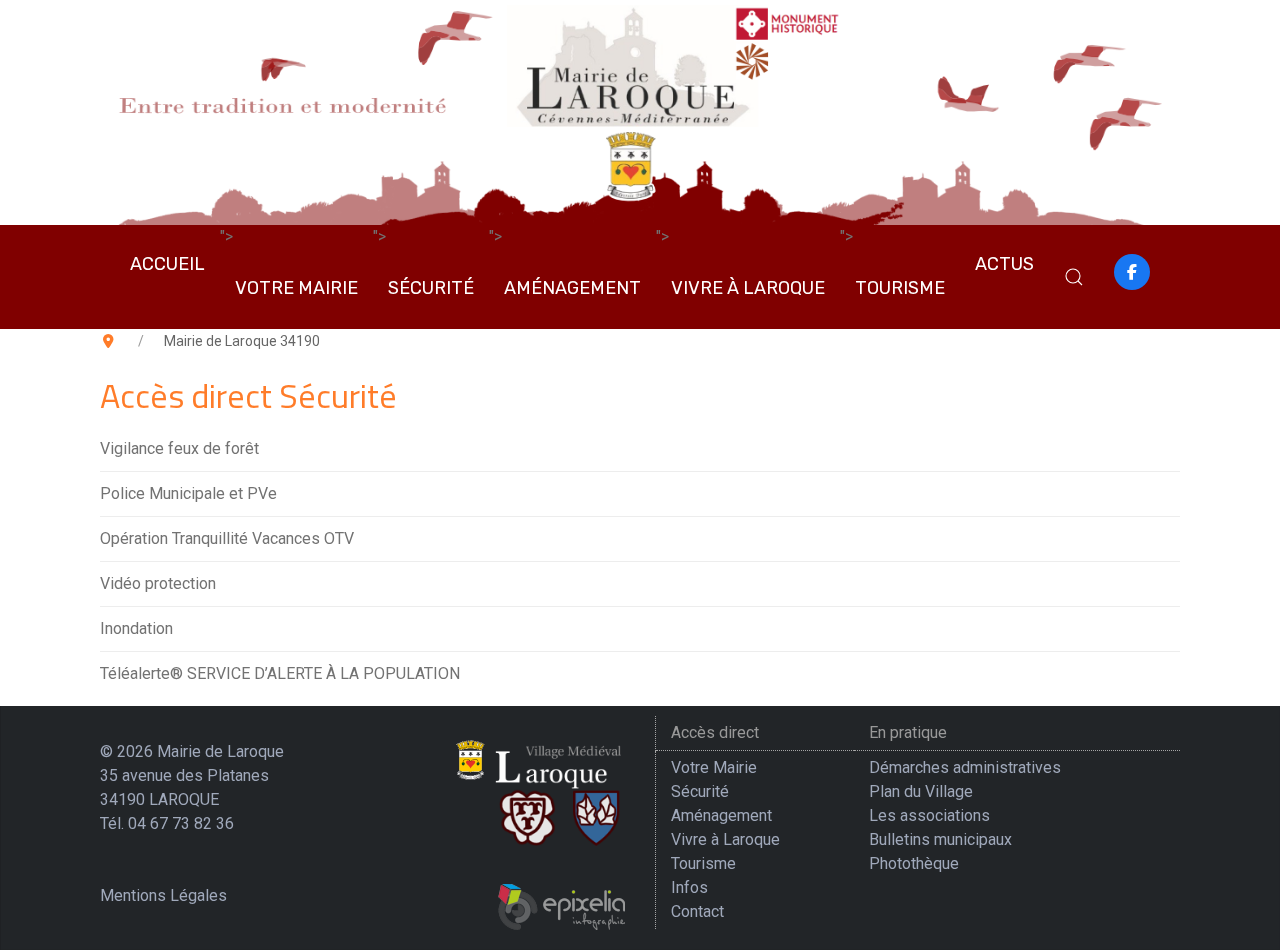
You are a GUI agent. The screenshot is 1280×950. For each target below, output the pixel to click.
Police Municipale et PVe (188, 493)
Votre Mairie (296, 288)
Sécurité (431, 288)
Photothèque (914, 863)
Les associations (929, 815)
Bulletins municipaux (940, 839)
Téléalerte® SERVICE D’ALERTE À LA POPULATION (280, 673)
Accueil (167, 264)
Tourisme (900, 288)
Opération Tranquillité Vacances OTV (227, 538)
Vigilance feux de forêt (179, 448)
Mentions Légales (163, 895)
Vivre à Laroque (748, 288)
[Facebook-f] (1132, 272)
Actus (1004, 264)
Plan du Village (921, 791)
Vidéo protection (158, 583)
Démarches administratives (965, 767)
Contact (697, 911)
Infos (689, 887)
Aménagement (572, 288)
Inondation (136, 628)
